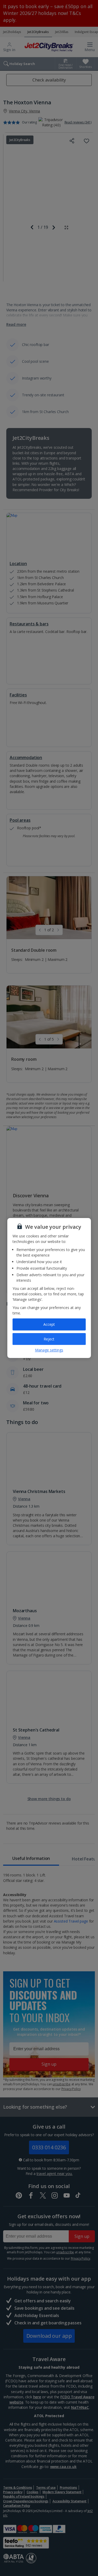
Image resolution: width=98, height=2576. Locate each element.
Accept (49, 1324)
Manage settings (49, 1350)
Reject (49, 1339)
